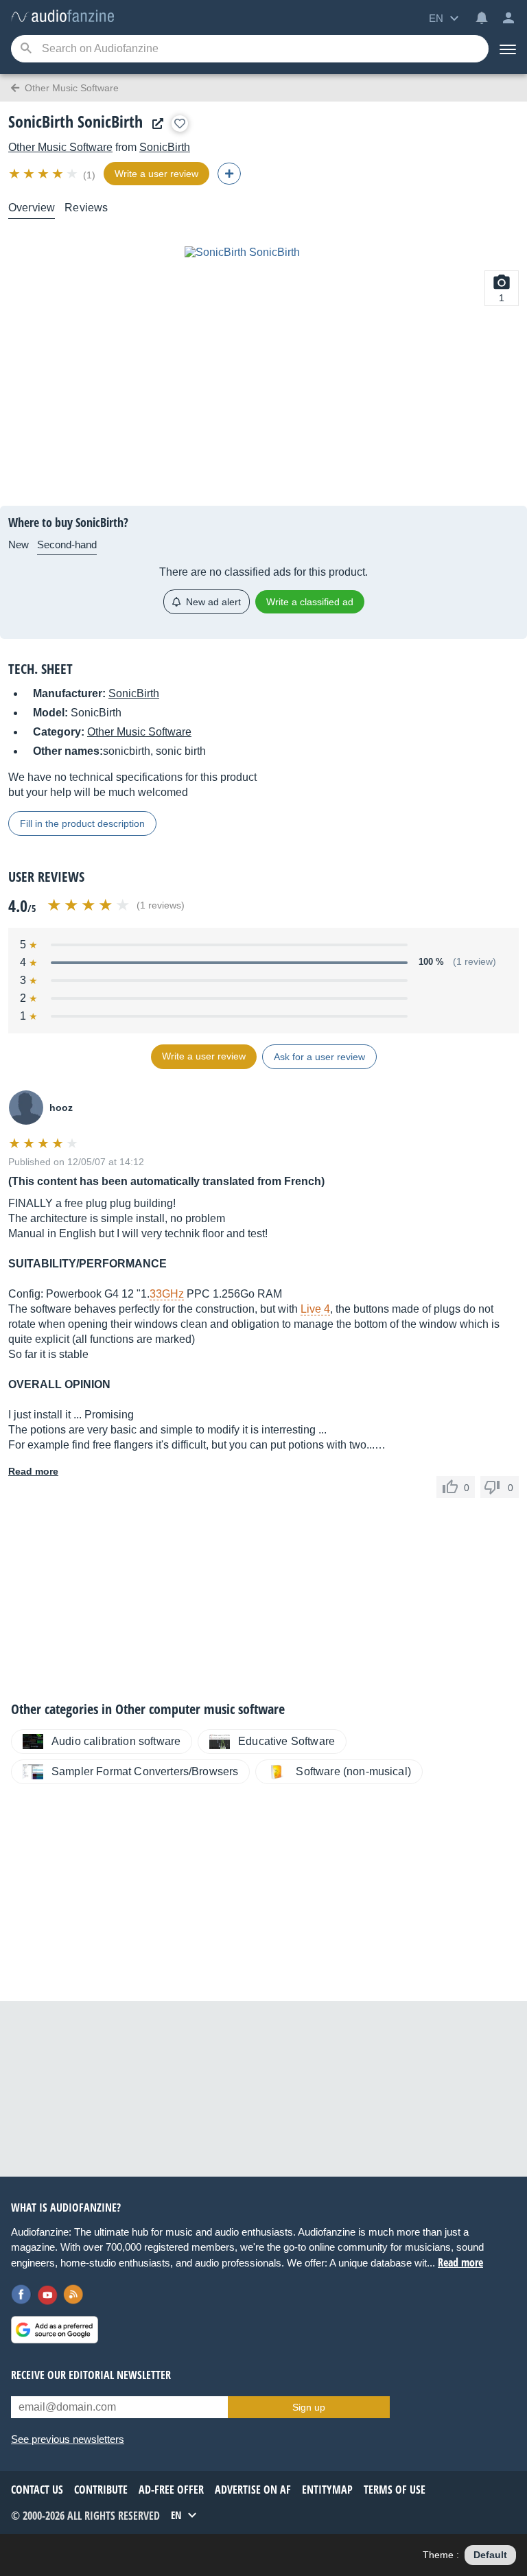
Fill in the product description (82, 823)
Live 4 (315, 1309)
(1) (89, 175)
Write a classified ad (310, 602)
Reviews (86, 208)
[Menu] (508, 49)
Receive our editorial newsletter (91, 2375)
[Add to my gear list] (180, 124)
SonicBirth (165, 147)
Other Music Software (60, 147)
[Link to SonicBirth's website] (154, 124)
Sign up (309, 2407)
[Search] (26, 49)
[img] (44, 174)
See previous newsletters (68, 2439)
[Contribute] (229, 174)
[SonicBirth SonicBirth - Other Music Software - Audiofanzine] (62, 17)
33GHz (167, 1294)
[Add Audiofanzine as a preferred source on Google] (55, 2330)
